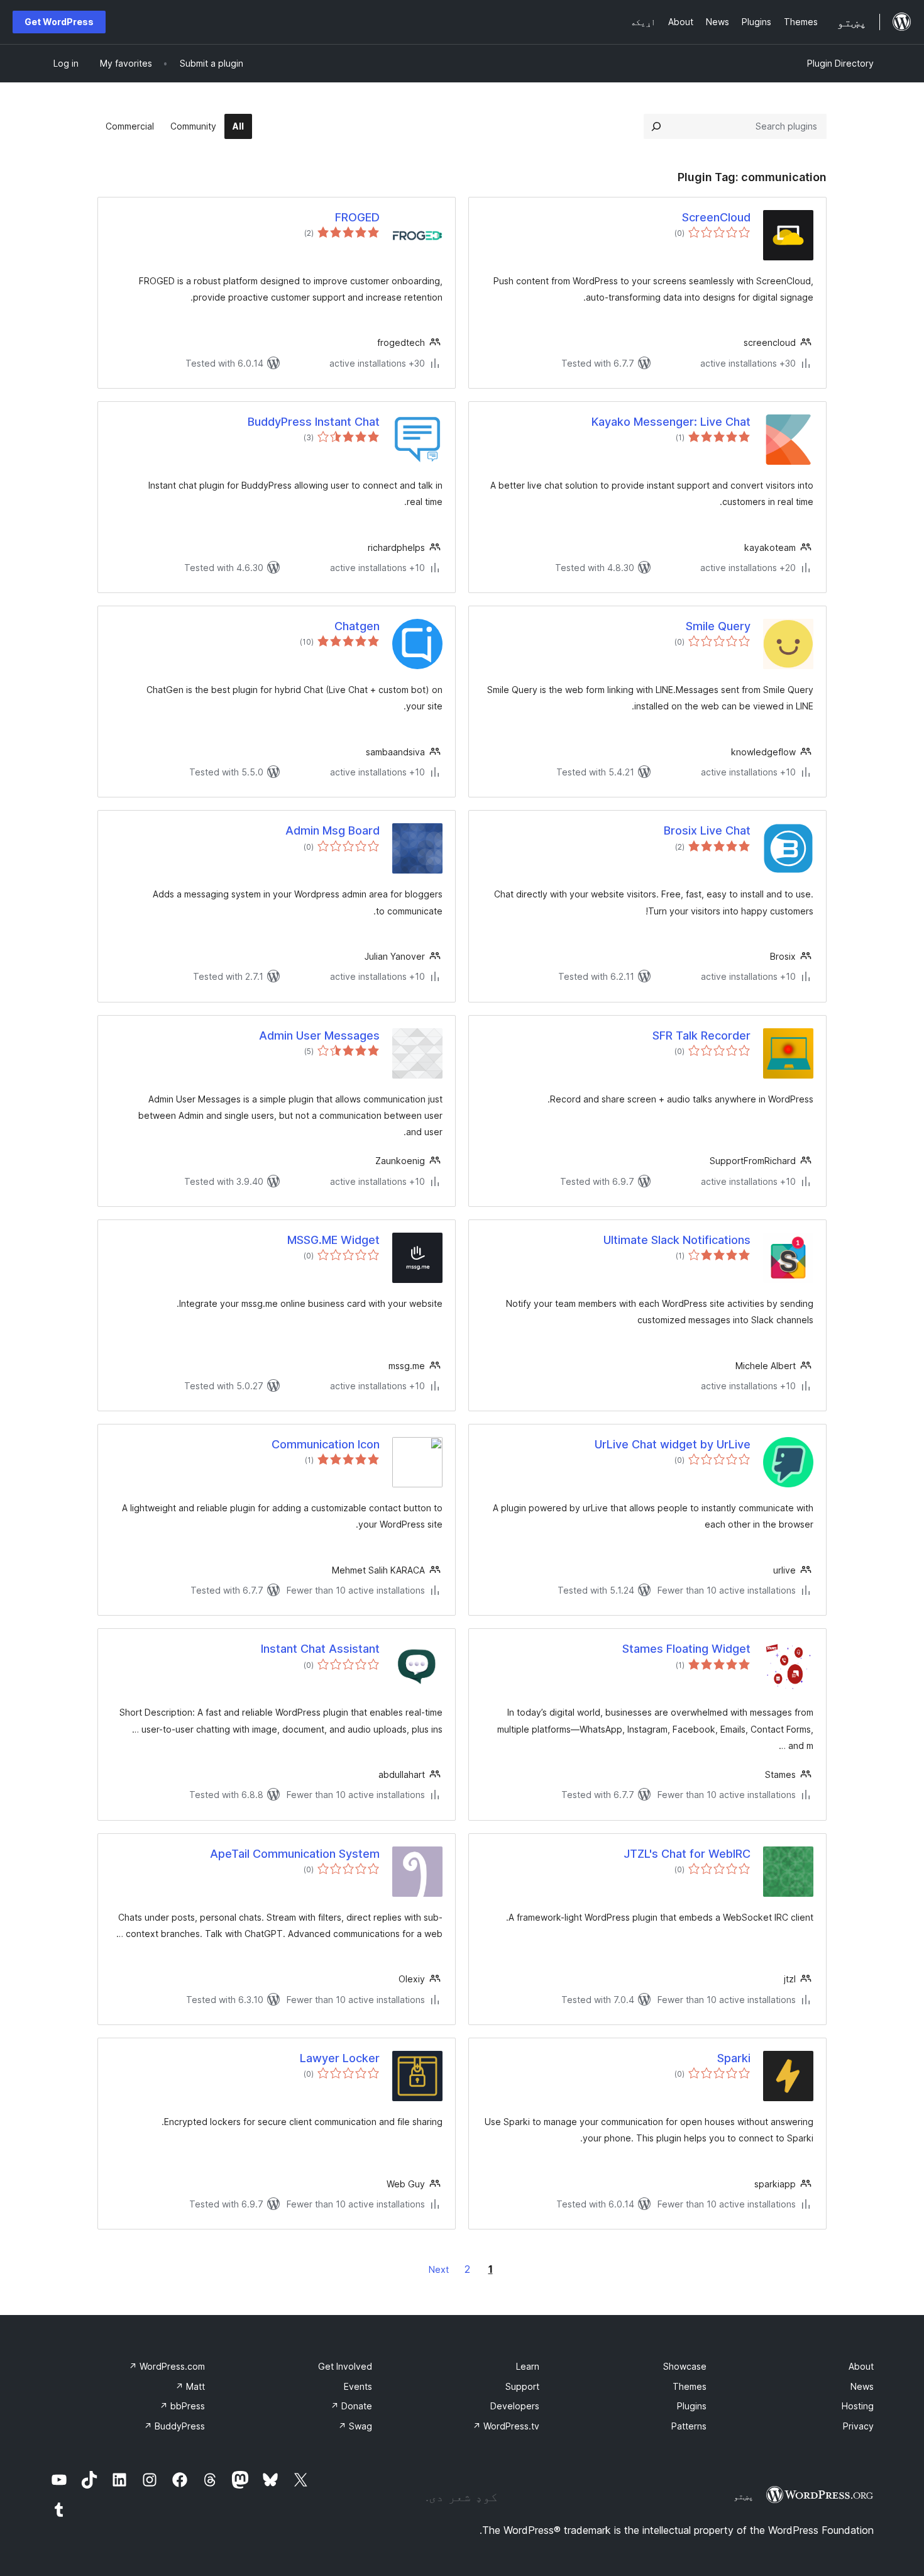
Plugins (692, 2406)
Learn (528, 2366)
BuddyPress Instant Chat (314, 422)
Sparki (734, 2058)
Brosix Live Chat (707, 830)
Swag (355, 2426)
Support (522, 2386)
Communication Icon (326, 1444)
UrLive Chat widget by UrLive (673, 1444)
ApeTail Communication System (295, 1854)
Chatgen (357, 626)
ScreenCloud (716, 217)
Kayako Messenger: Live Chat (671, 422)
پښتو (744, 2496)
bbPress (182, 2406)
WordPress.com (167, 2366)
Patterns (689, 2426)
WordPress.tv (506, 2426)
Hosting (858, 2406)
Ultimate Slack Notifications (677, 1240)
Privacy (858, 2426)
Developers (515, 2406)
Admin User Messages (319, 1035)
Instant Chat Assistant (320, 1649)
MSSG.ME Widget (333, 1240)
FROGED (357, 217)
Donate (351, 2406)
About (861, 2366)
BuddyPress (174, 2426)
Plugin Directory (840, 63)
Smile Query (718, 626)
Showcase (685, 2366)
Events (358, 2386)
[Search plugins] (656, 126)
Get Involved (345, 2366)
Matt (190, 2386)
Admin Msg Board (333, 830)
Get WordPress (59, 22)
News (862, 2386)
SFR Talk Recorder (701, 1035)
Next (439, 2269)
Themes (690, 2386)
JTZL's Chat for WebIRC (687, 1854)
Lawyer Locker (340, 2058)
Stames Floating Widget (686, 1649)
